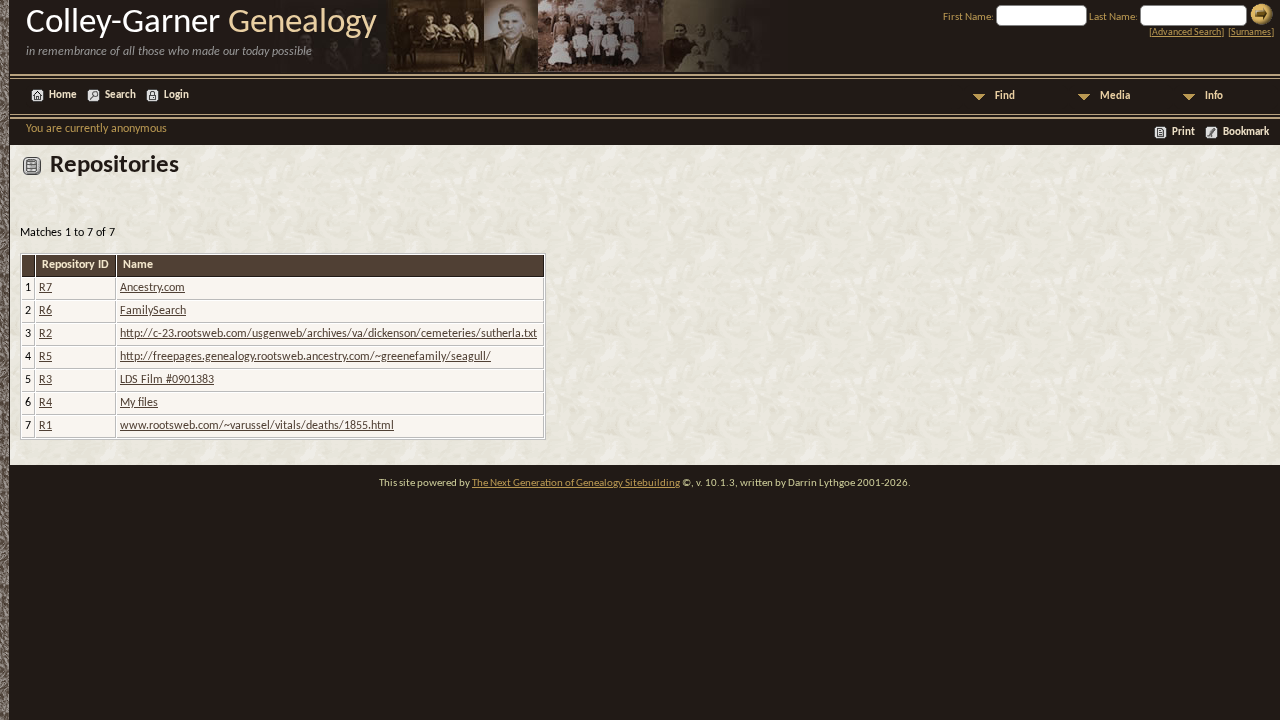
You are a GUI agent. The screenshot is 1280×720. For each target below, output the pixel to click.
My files (139, 403)
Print (1183, 132)
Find (1005, 96)
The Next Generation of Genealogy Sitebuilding (576, 483)
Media (1115, 96)
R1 (45, 426)
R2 (45, 334)
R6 (45, 311)
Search (120, 95)
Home (63, 95)
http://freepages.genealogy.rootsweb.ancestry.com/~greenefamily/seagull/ (305, 357)
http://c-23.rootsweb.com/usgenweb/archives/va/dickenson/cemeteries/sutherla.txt (328, 334)
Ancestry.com (152, 288)
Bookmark (1246, 132)
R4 (45, 403)
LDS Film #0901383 (167, 380)
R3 (45, 380)
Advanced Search (1186, 32)
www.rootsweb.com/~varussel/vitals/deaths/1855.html (257, 426)
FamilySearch (153, 311)
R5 (45, 357)
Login (176, 95)
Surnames (1251, 32)
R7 (45, 288)
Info (1214, 96)
